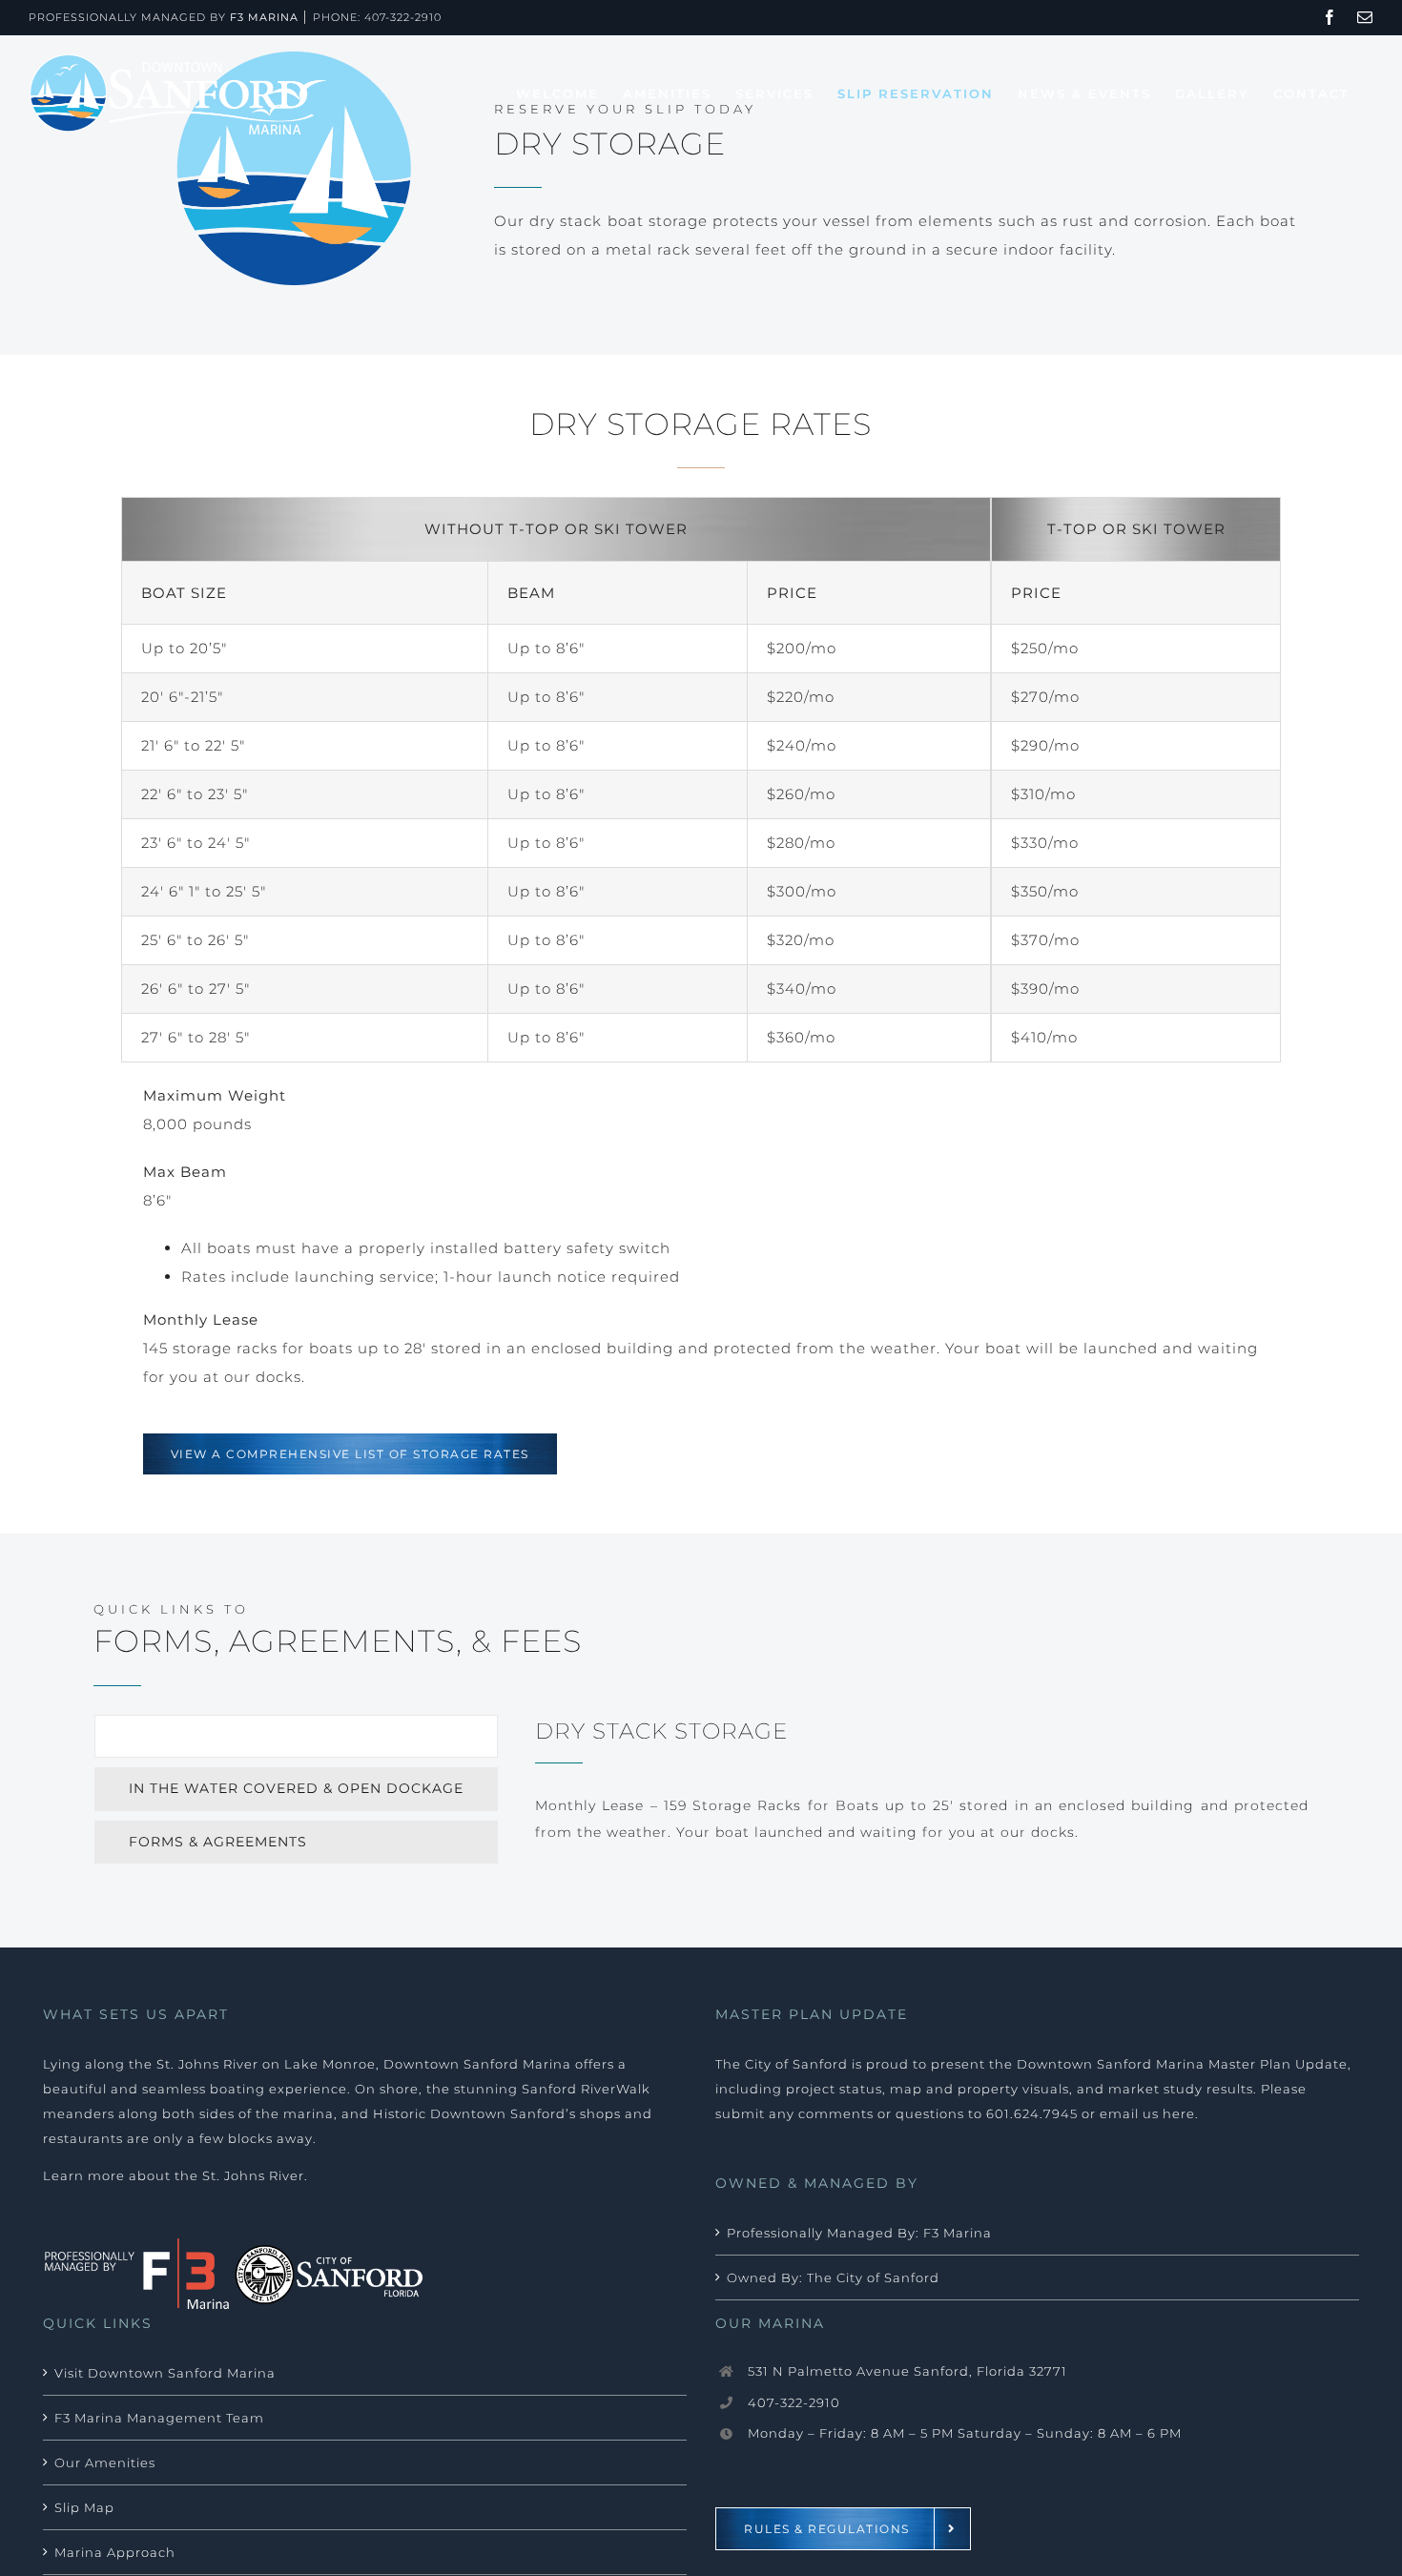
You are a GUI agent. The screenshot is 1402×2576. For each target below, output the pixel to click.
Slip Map (84, 2507)
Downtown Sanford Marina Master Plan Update (1182, 2064)
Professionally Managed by (164, 17)
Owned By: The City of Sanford (833, 2277)
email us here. (1149, 2113)
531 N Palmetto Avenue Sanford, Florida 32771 (907, 2371)
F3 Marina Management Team (159, 2418)
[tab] (296, 1736)
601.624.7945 (1032, 2113)
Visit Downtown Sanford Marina (165, 2373)
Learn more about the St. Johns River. (175, 2175)
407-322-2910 (403, 17)
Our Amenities (105, 2463)
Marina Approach (115, 2552)
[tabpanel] (922, 1790)
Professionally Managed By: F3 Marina (859, 2233)
